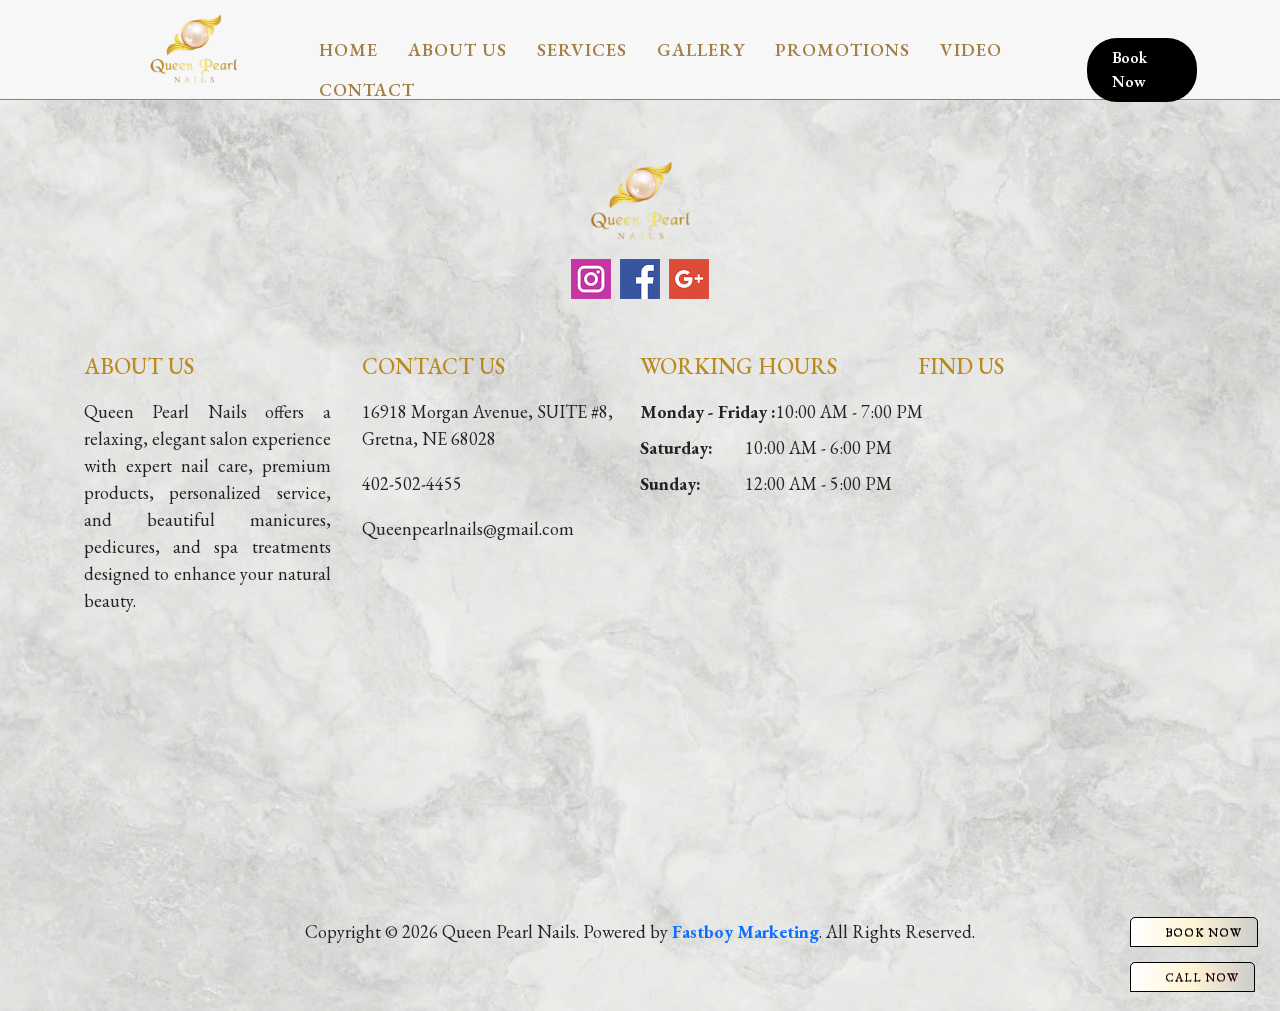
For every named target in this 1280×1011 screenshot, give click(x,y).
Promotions (842, 49)
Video (971, 49)
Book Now (1129, 69)
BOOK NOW (1203, 932)
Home (348, 49)
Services (582, 49)
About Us (457, 49)
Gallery (701, 49)
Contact (367, 89)
